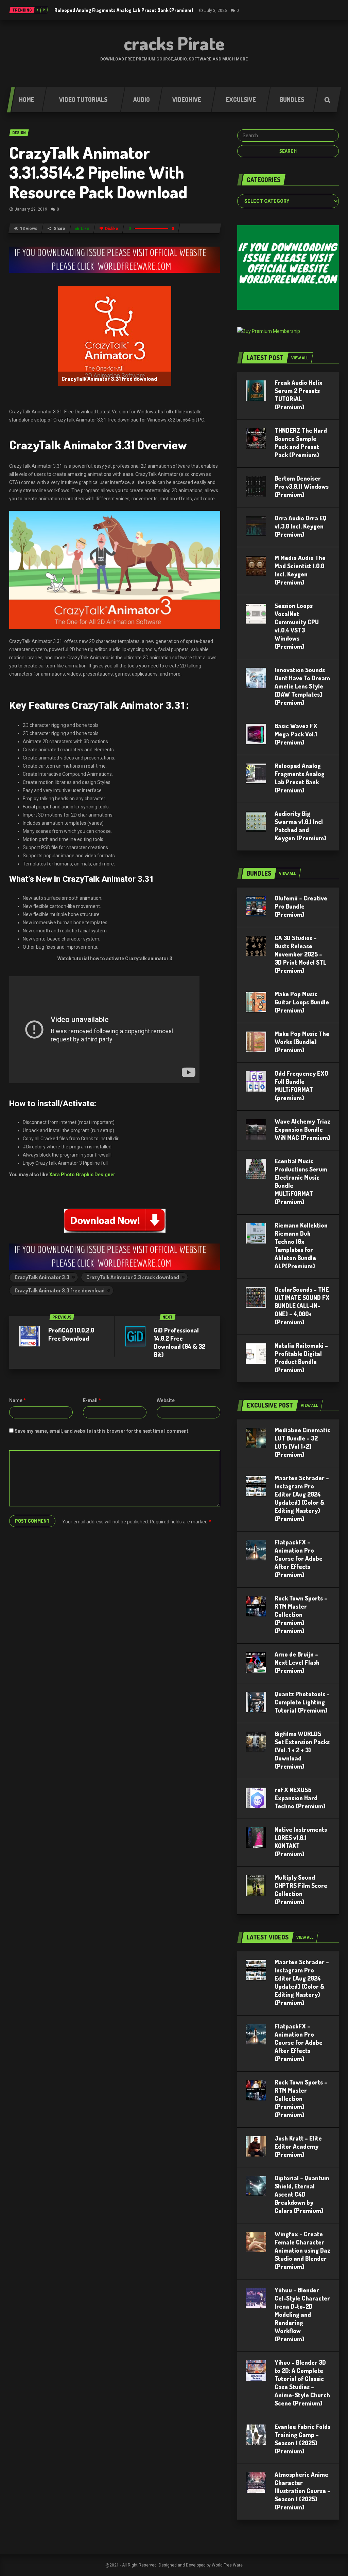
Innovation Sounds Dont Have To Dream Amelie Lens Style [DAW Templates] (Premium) (302, 686)
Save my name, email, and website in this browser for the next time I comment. (102, 1431)
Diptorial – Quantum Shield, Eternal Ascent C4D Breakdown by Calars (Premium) (302, 2194)
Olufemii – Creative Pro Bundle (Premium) (301, 906)
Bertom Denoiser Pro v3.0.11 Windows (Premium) (302, 486)
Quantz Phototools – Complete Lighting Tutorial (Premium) (302, 1702)
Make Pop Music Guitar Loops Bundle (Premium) (302, 1002)
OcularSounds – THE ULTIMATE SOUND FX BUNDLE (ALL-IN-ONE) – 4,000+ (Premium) (302, 1306)
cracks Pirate (174, 43)
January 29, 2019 (31, 209)
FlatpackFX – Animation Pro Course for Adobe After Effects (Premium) (299, 1558)
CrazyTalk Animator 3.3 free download (60, 1290)
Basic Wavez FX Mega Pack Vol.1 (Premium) (296, 734)
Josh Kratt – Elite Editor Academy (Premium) (298, 2146)
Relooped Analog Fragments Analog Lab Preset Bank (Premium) (124, 10)
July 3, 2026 (216, 11)
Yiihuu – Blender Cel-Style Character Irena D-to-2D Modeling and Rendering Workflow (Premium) (302, 2314)
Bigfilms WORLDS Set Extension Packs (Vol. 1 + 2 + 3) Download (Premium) (302, 1750)
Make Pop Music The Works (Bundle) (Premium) (302, 1042)
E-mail (92, 1400)
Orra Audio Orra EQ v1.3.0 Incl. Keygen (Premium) (301, 526)
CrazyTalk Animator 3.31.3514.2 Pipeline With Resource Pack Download (98, 172)
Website (166, 1400)
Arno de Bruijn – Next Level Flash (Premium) (297, 1662)
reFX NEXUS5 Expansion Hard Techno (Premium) (300, 1798)
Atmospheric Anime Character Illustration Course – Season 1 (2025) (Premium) (302, 2491)
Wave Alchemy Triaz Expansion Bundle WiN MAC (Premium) (302, 1129)
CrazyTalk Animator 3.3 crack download (133, 1277)
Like (85, 229)
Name (18, 1400)
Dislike (112, 229)
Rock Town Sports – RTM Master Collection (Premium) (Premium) (301, 1614)
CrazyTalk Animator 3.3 (42, 1277)
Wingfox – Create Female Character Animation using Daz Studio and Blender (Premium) (302, 2250)
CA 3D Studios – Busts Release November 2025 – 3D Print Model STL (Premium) (300, 954)
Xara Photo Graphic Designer (82, 1175)
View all (300, 358)
